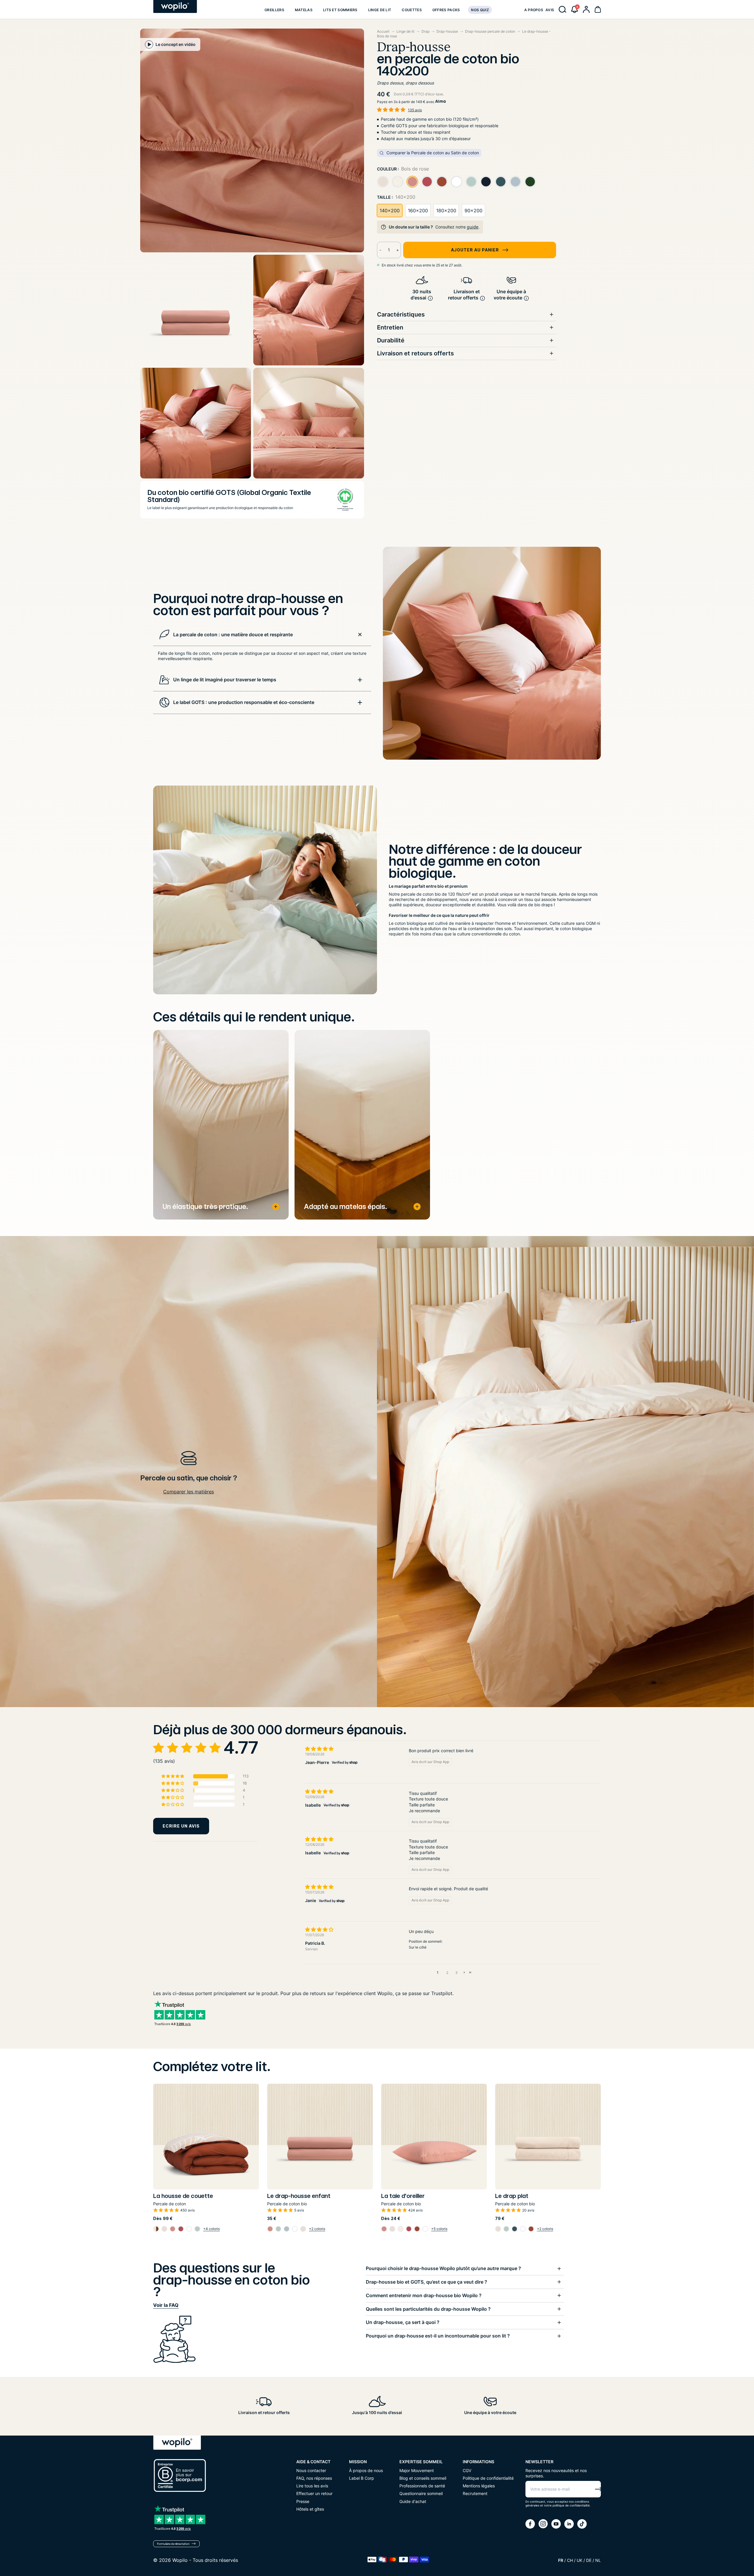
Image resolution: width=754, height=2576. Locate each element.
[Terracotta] (442, 182)
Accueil (383, 31)
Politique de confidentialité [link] (488, 2478)
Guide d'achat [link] (413, 2501)
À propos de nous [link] (366, 2470)
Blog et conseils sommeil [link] (423, 2478)
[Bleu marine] (486, 182)
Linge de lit (405, 31)
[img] (352, 1749)
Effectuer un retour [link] (314, 2493)
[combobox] (467, 129)
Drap (425, 31)
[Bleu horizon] (515, 182)
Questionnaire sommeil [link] (421, 2493)
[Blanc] (457, 182)
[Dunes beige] (398, 182)
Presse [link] (303, 2501)
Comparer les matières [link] (188, 1492)
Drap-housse (447, 31)
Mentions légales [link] (479, 2486)
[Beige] (383, 182)
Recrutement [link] (475, 2493)
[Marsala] (427, 182)
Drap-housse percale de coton (490, 31)
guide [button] (473, 227)
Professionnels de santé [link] (422, 2486)
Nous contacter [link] (311, 2470)
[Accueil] (175, 6)
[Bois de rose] (412, 182)
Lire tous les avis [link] (312, 2486)
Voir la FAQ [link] (166, 2305)
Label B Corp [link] (362, 2478)
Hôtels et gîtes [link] (310, 2509)
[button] (575, 9)
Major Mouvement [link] (417, 2470)
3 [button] (457, 1973)
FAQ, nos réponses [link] (314, 2478)
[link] (274, 9)
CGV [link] (467, 2470)
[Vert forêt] (530, 182)
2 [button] (447, 1973)
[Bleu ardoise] (501, 182)
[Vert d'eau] (471, 182)
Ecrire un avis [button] (181, 1826)
